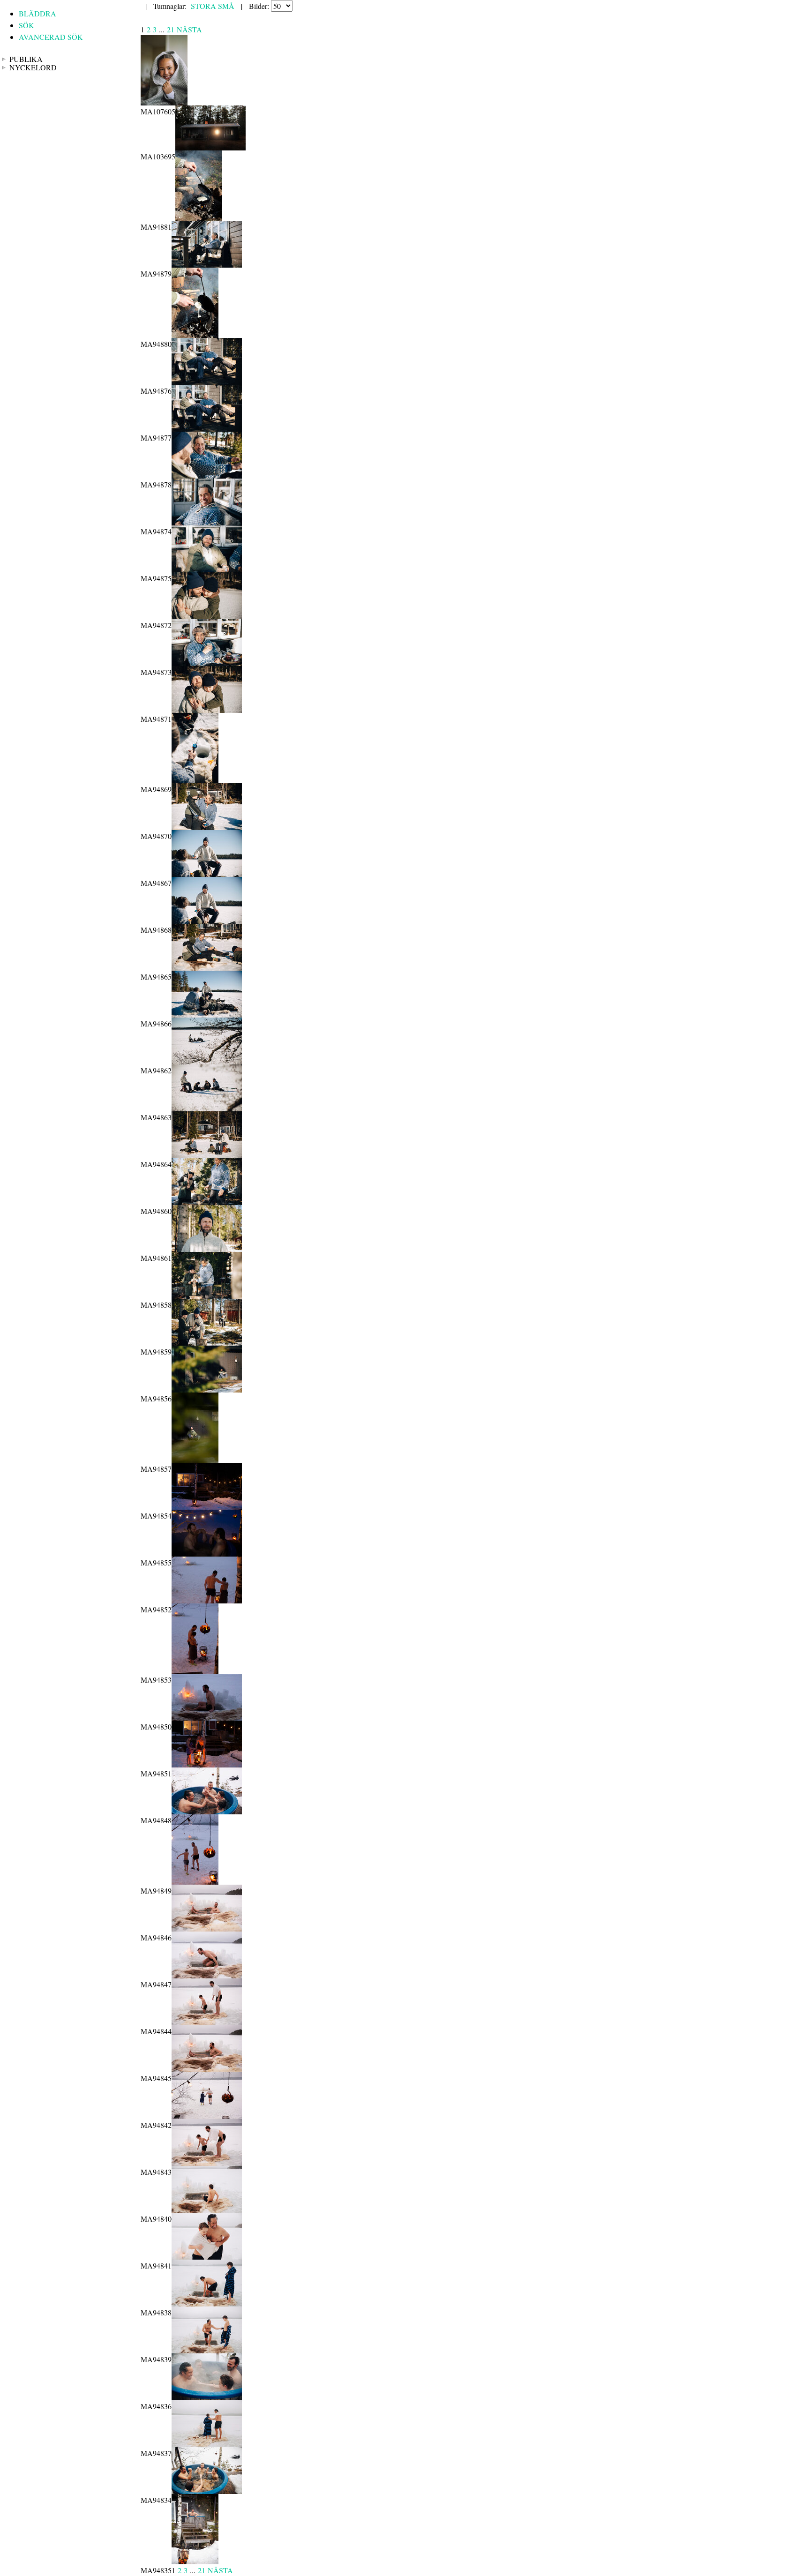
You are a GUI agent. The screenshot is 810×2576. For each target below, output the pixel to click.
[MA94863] (207, 1108)
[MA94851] (207, 1764)
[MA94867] (207, 874)
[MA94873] (207, 663)
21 (171, 29)
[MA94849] (195, 1882)
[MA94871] (207, 710)
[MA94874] (207, 522)
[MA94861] (207, 1249)
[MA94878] (207, 476)
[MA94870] (207, 827)
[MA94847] (207, 1975)
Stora (203, 6)
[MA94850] (207, 1718)
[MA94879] (207, 265)
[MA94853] (195, 1671)
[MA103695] (210, 147)
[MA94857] (195, 1460)
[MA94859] (207, 1343)
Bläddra (37, 13)
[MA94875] (207, 569)
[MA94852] (207, 1600)
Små (226, 6)
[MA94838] (207, 2303)
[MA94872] (207, 616)
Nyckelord (33, 67)
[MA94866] (207, 1015)
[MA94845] (207, 2069)
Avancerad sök (51, 37)
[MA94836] (207, 2397)
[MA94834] (207, 2491)
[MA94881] (199, 218)
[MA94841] (207, 2257)
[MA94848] (207, 1811)
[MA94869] (195, 780)
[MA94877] (207, 429)
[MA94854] (207, 1507)
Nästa (189, 29)
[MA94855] (207, 1554)
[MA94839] (207, 2350)
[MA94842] (207, 2116)
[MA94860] (207, 1202)
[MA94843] (207, 2163)
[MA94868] (207, 921)
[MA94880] (195, 335)
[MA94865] (207, 968)
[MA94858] (207, 1296)
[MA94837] (207, 2444)
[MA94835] (195, 2561)
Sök (26, 25)
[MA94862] (207, 1061)
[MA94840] (207, 2210)
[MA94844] (207, 2022)
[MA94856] (207, 1389)
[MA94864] (207, 1155)
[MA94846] (207, 1928)
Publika (26, 59)
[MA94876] (207, 382)
